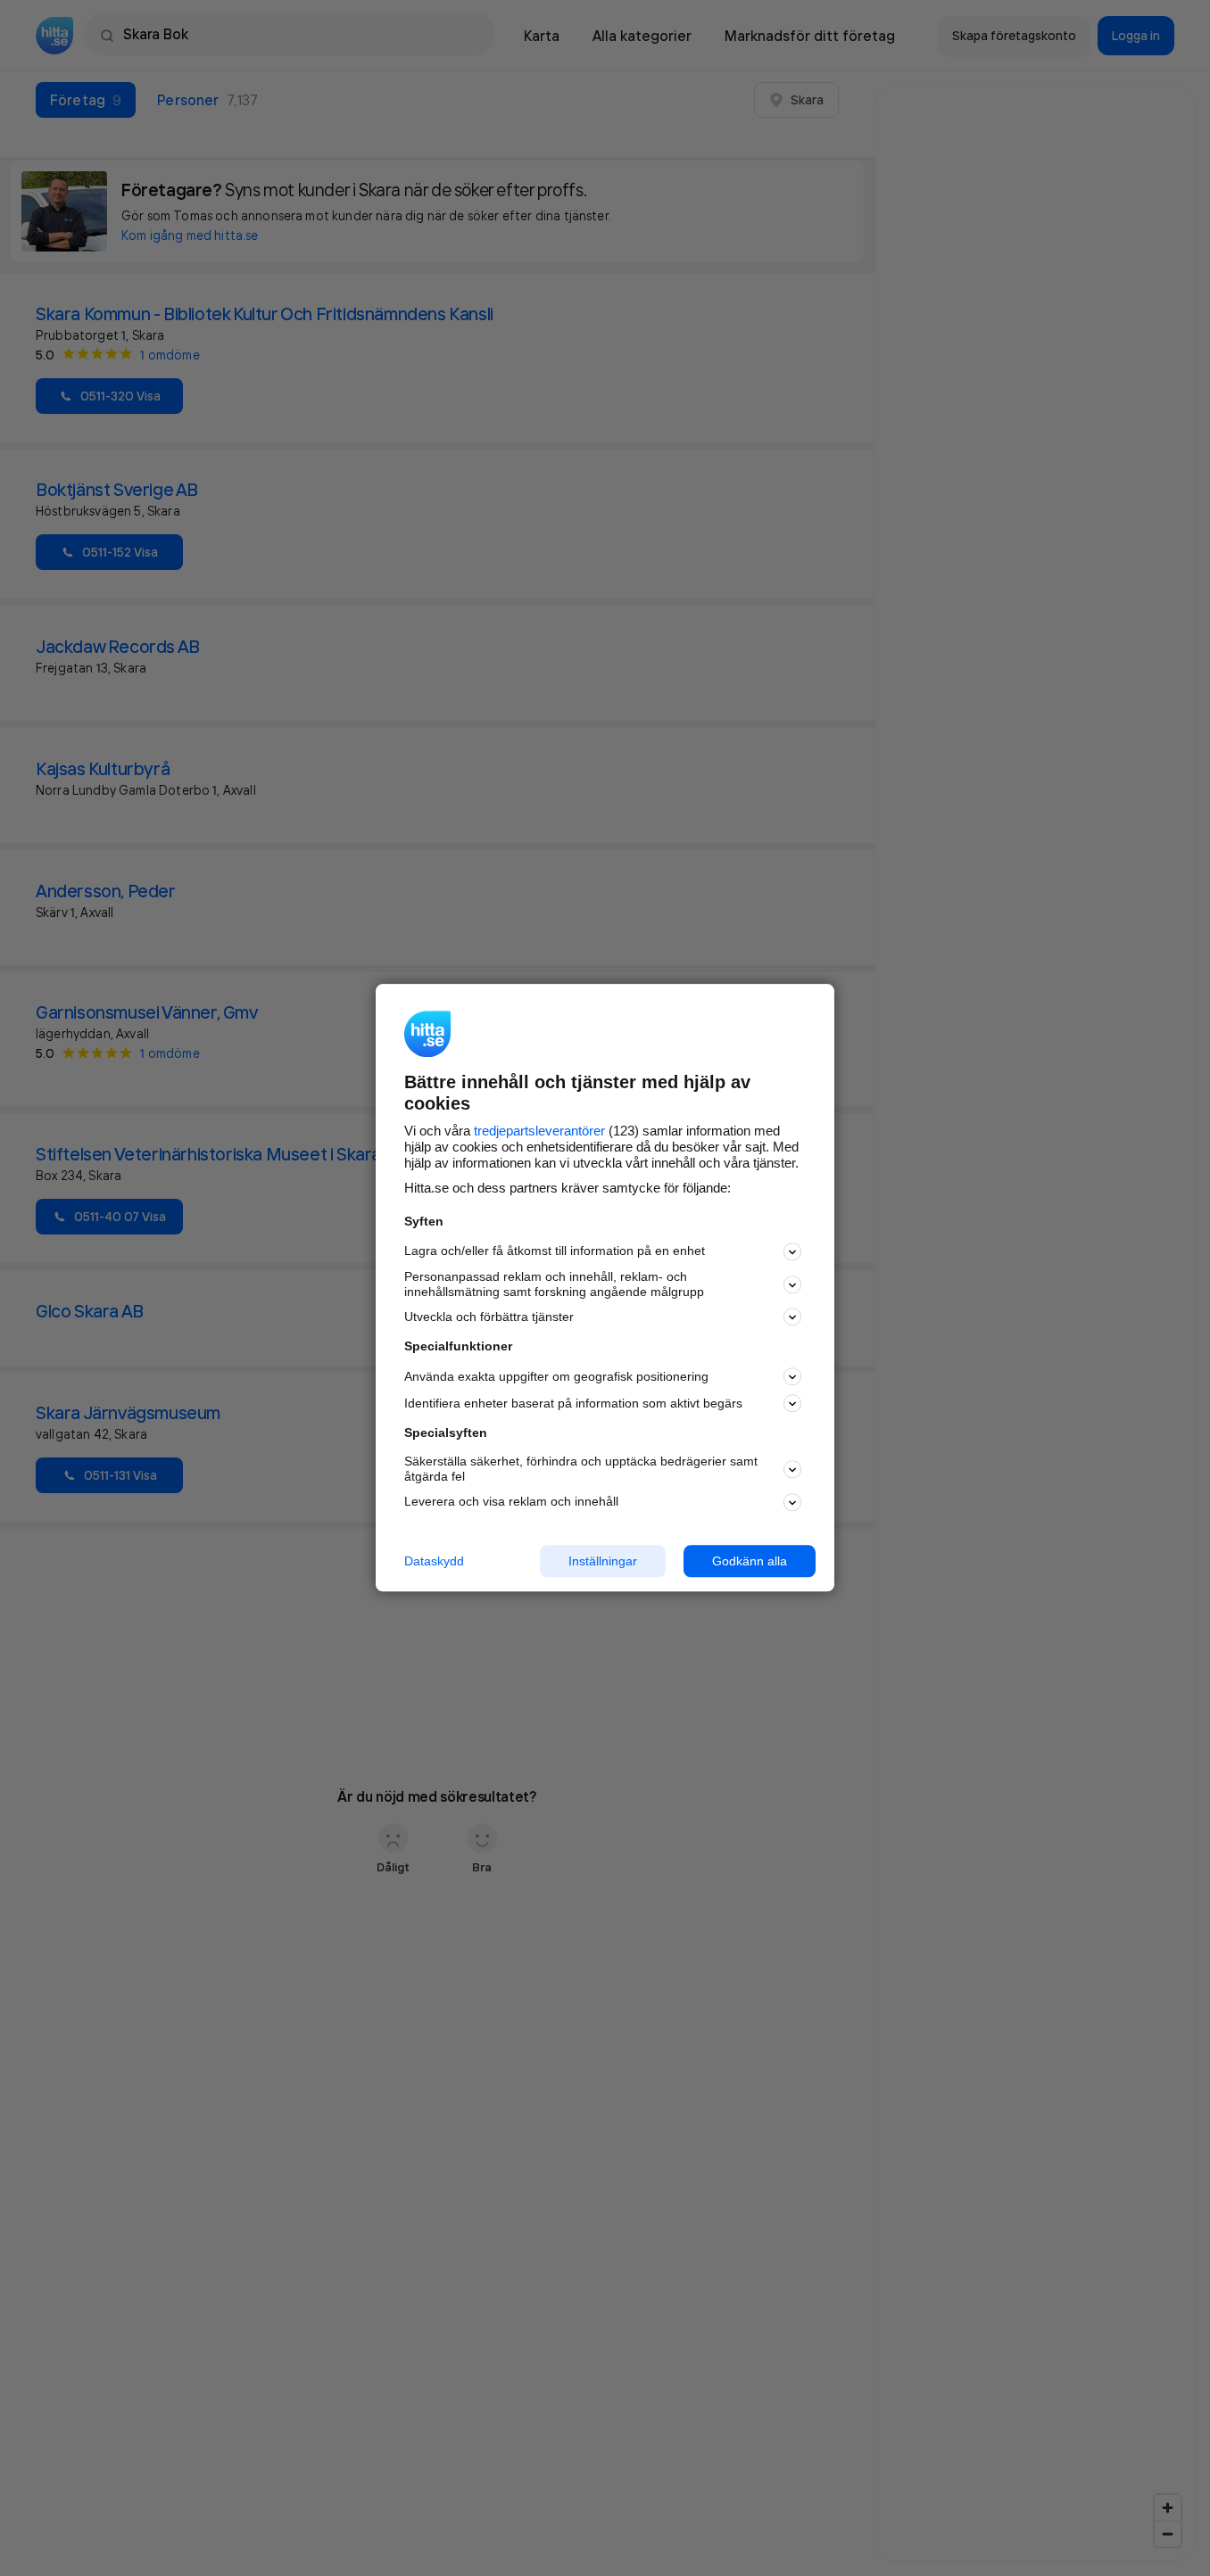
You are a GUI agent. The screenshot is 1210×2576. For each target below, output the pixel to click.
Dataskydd (434, 1561)
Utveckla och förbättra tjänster (489, 1317)
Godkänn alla (750, 1561)
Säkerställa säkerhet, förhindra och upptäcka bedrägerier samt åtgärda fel (581, 1469)
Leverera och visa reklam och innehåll (511, 1501)
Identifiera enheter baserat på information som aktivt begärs (573, 1403)
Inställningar (603, 1561)
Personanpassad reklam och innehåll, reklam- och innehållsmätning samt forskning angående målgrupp (554, 1284)
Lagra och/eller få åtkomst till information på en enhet (555, 1251)
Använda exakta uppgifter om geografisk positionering (556, 1376)
